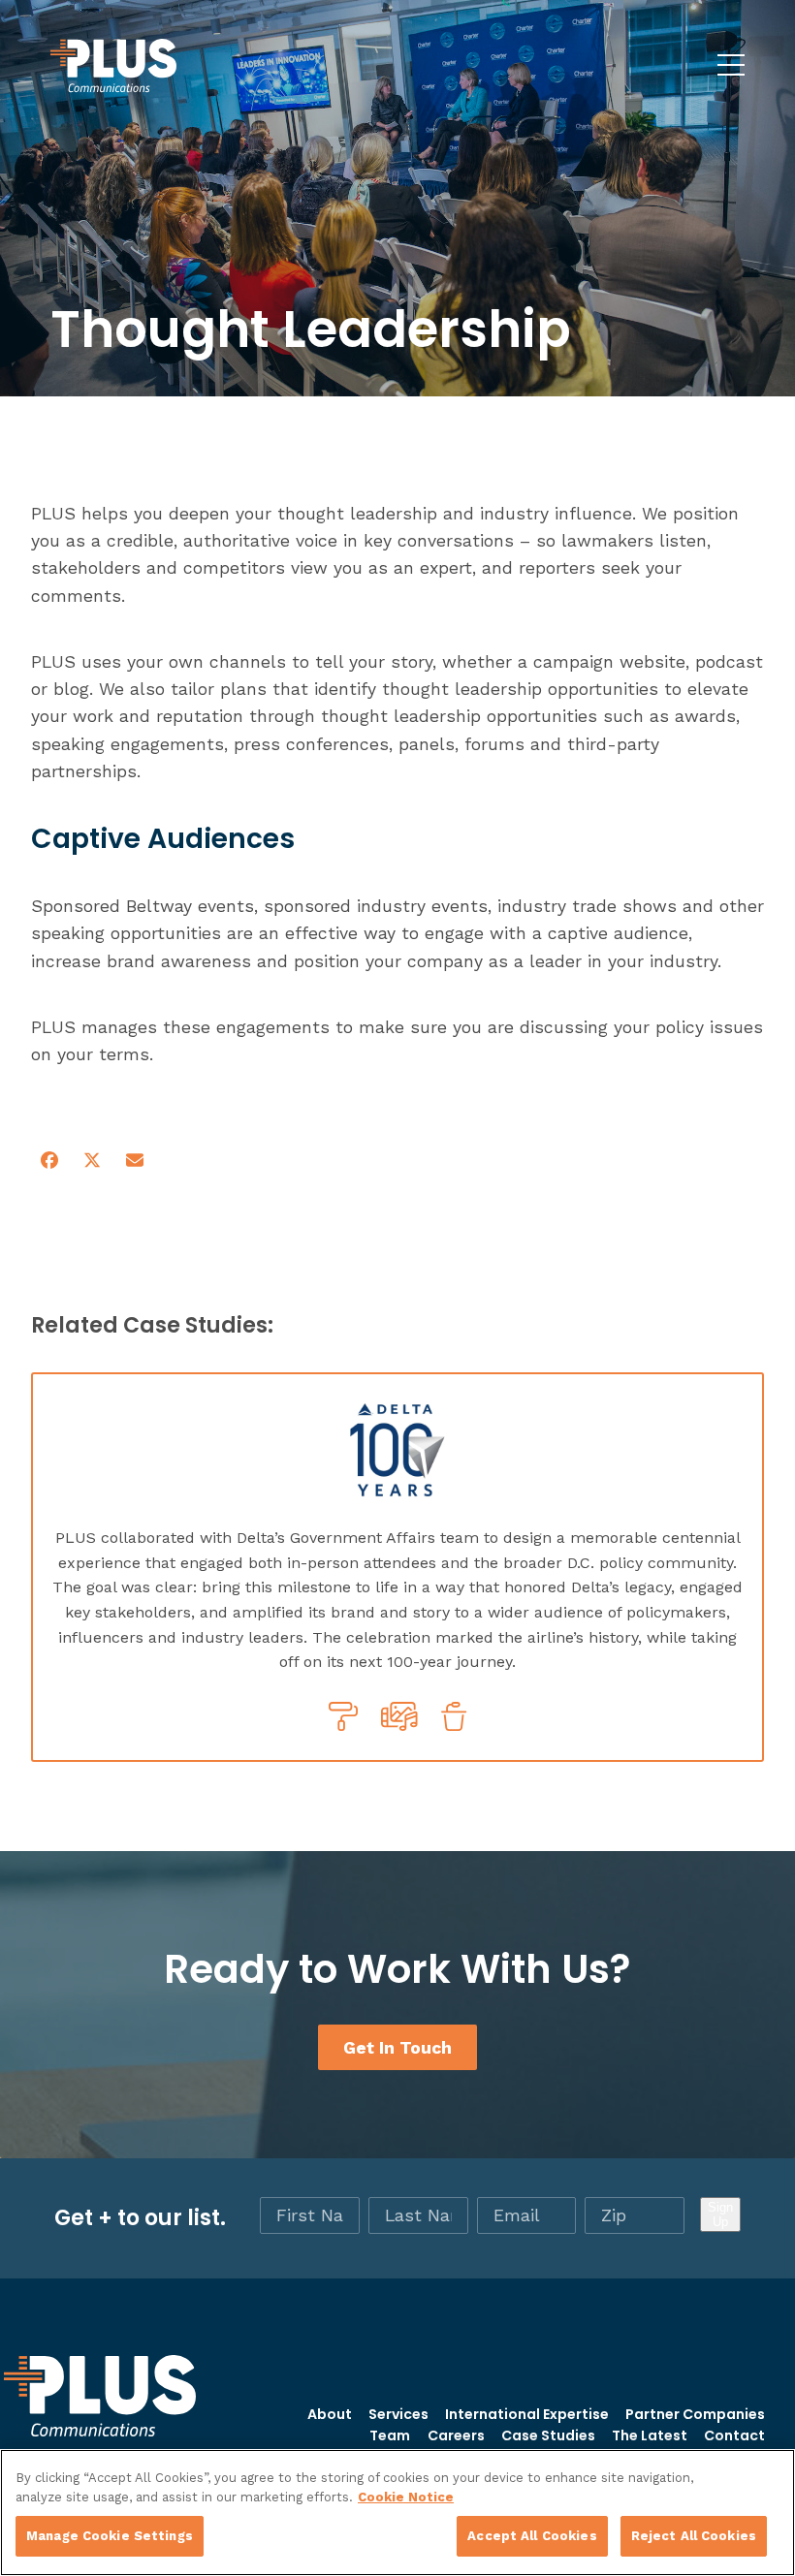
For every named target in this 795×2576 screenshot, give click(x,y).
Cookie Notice (406, 2497)
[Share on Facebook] (49, 1161)
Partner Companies (695, 2414)
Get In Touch (397, 2047)
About (330, 2414)
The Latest (650, 2435)
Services (398, 2414)
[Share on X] (92, 1161)
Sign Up (720, 2215)
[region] (397, 2513)
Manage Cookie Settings (110, 2536)
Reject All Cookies (694, 2536)
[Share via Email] (135, 1161)
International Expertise (527, 2414)
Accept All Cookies (532, 2536)
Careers (456, 2435)
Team (390, 2435)
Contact (734, 2435)
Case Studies (548, 2435)
